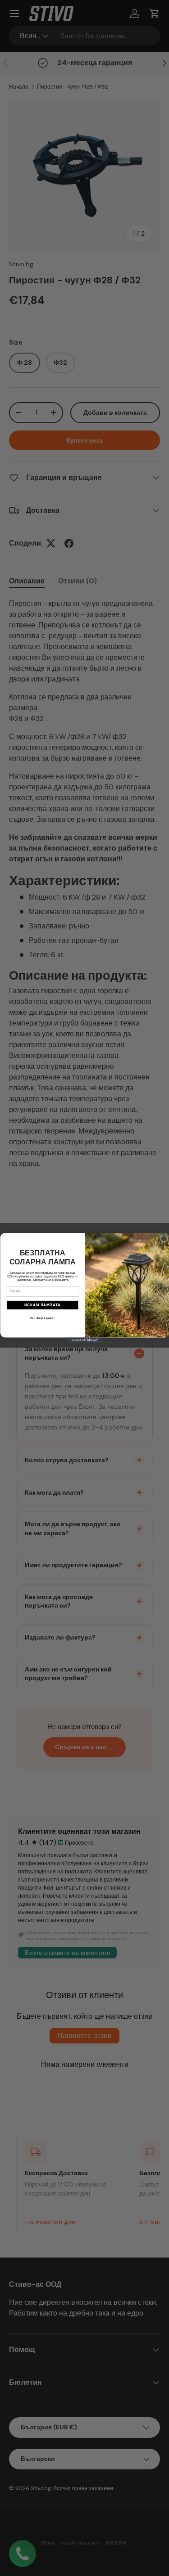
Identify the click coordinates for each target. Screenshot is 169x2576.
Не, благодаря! (42, 1318)
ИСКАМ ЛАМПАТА (42, 1305)
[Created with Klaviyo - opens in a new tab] (84, 1340)
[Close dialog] (164, 1238)
